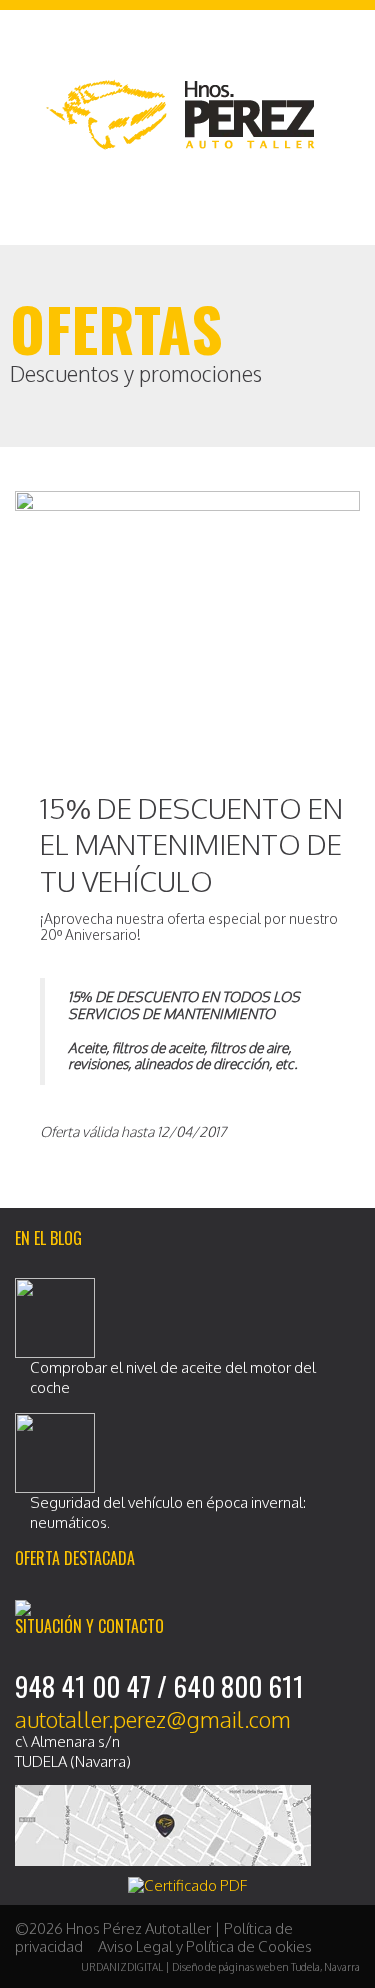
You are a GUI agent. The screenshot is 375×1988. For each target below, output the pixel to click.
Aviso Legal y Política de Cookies (205, 1946)
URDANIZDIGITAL (122, 1967)
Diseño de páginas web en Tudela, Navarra (266, 1967)
